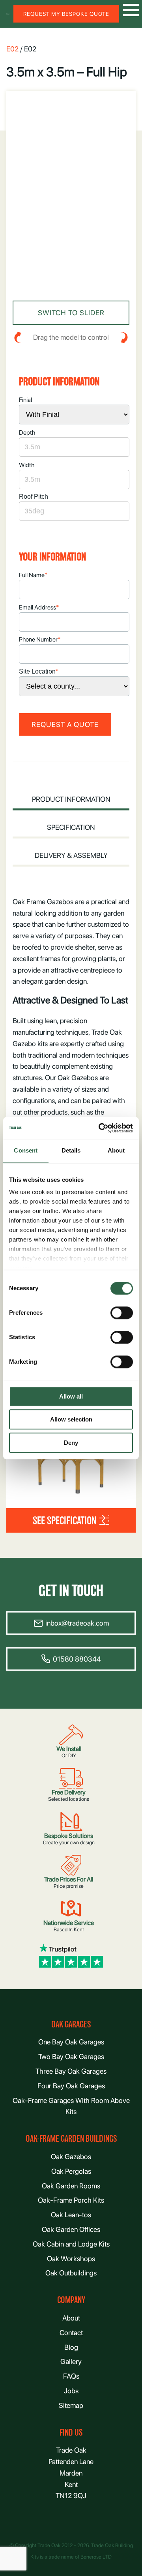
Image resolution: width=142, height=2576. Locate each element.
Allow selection (71, 1420)
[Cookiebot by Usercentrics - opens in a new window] (100, 1128)
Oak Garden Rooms (71, 2186)
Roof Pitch (34, 497)
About (71, 2318)
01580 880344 (77, 1659)
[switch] (122, 1313)
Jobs (71, 2391)
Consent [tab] (26, 1150)
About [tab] (116, 1150)
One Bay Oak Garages (71, 2042)
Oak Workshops (71, 2259)
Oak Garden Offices (71, 2229)
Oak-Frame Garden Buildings (71, 2139)
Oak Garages (71, 2024)
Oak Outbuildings (71, 2273)
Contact (71, 2333)
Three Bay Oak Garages (71, 2071)
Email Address (39, 607)
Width (27, 465)
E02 (12, 49)
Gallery (71, 2361)
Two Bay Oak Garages (71, 2056)
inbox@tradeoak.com (77, 1623)
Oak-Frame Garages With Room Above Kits (71, 2106)
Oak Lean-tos (71, 2215)
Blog (71, 2347)
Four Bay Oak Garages (71, 2086)
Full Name (33, 575)
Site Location (38, 671)
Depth (27, 432)
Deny (71, 1443)
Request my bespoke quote (66, 14)
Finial (25, 400)
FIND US (71, 2433)
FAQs (71, 2376)
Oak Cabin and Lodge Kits (71, 2244)
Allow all (71, 1396)
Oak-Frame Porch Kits (71, 2200)
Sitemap (71, 2405)
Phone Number (40, 639)
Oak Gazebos (71, 2157)
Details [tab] (71, 1150)
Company (71, 2300)
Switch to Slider (71, 313)
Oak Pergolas (71, 2171)
